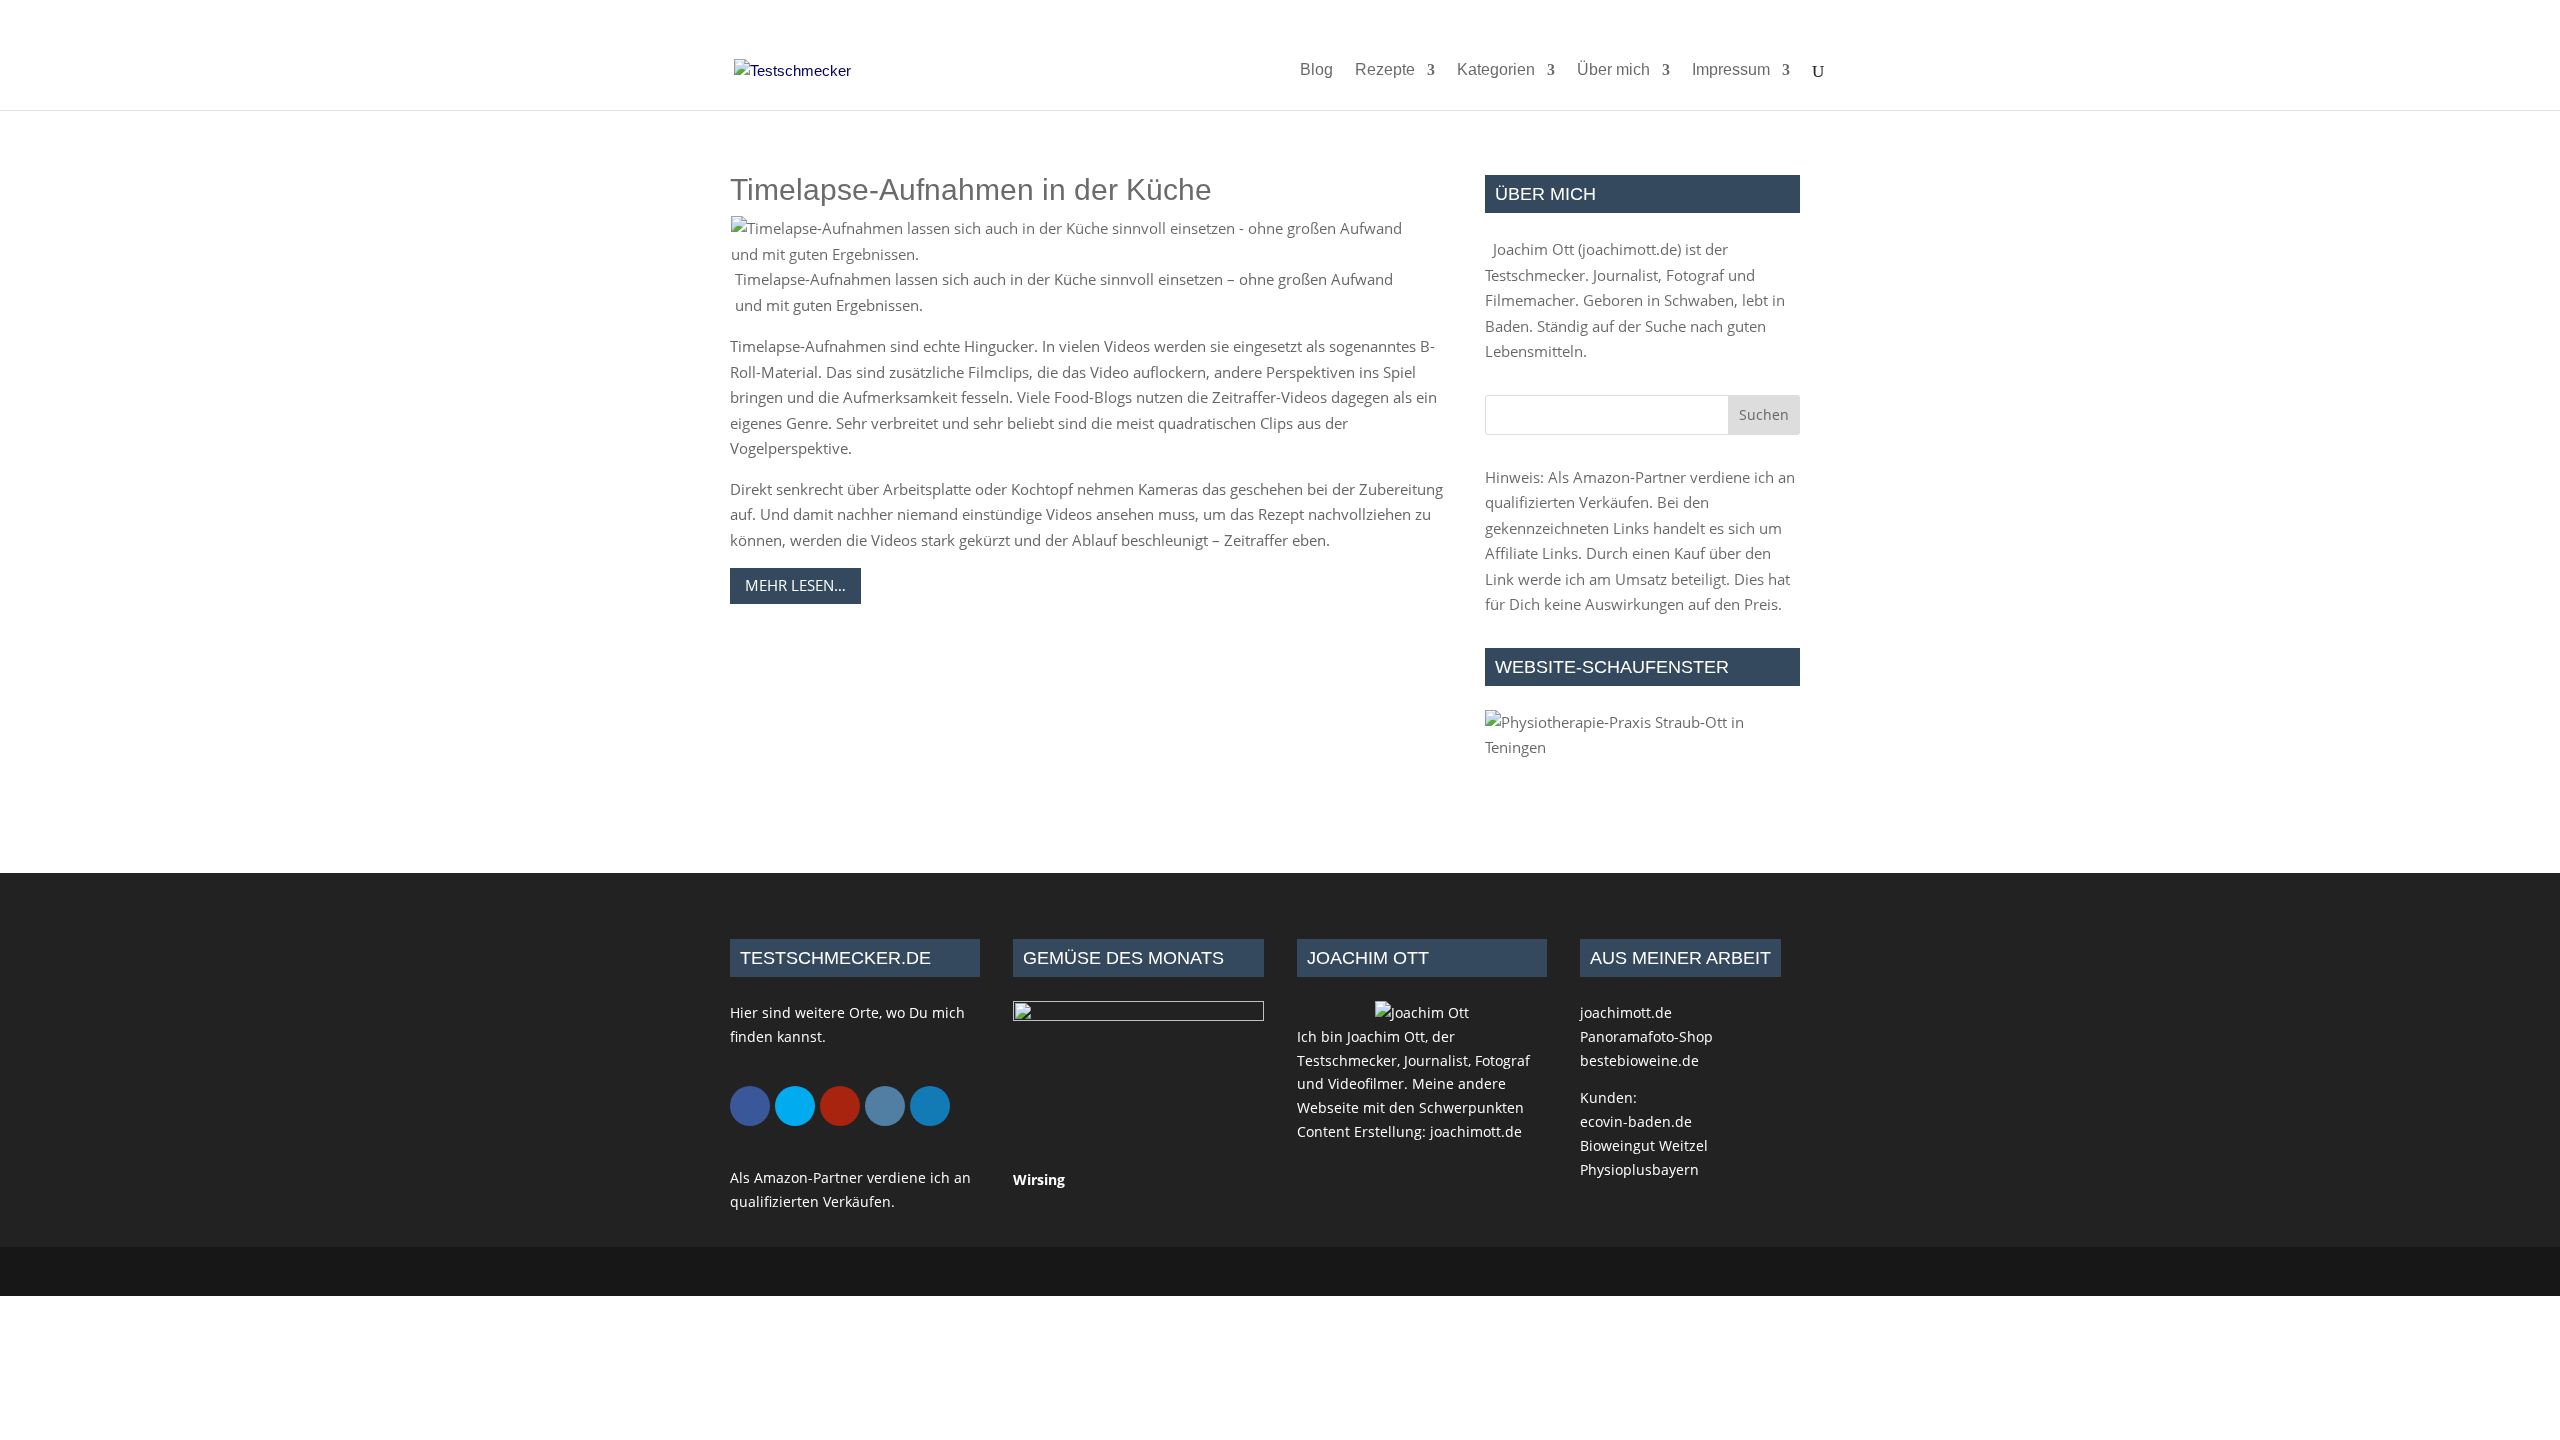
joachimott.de (1629, 249)
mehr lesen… (795, 585)
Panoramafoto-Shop (1646, 1036)
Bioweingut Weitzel (1644, 1145)
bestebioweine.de (1639, 1060)
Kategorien (1496, 70)
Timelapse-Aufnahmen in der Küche (971, 189)
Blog (1316, 70)
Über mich (1613, 70)
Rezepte (1385, 70)
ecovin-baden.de (1636, 1121)
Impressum (1731, 70)
